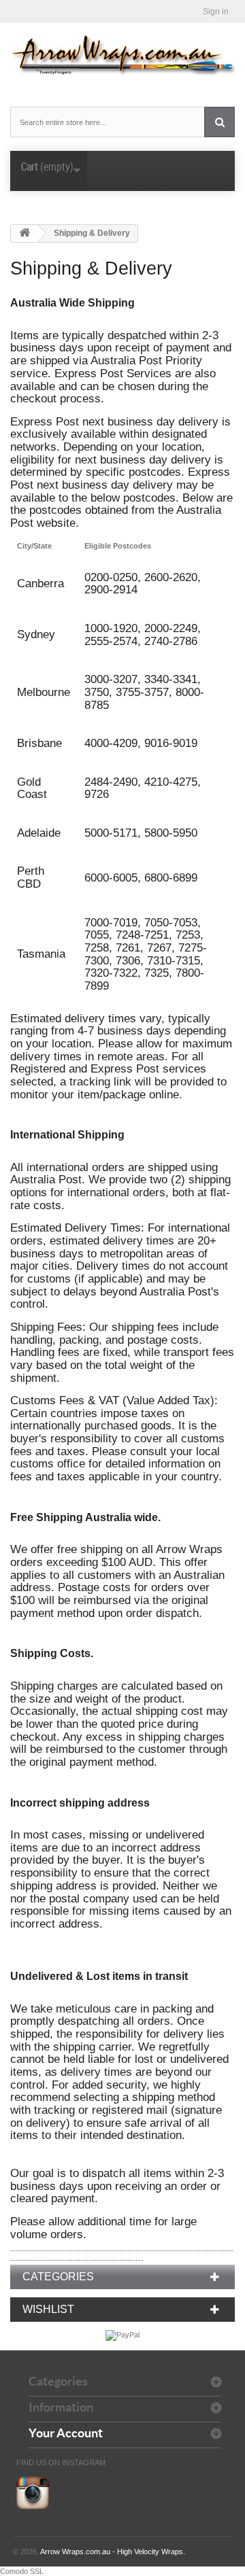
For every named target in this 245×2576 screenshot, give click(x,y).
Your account (66, 2433)
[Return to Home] (24, 233)
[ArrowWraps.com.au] (122, 55)
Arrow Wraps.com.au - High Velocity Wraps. (113, 2552)
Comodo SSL (22, 2571)
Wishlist (48, 2309)
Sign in (216, 12)
